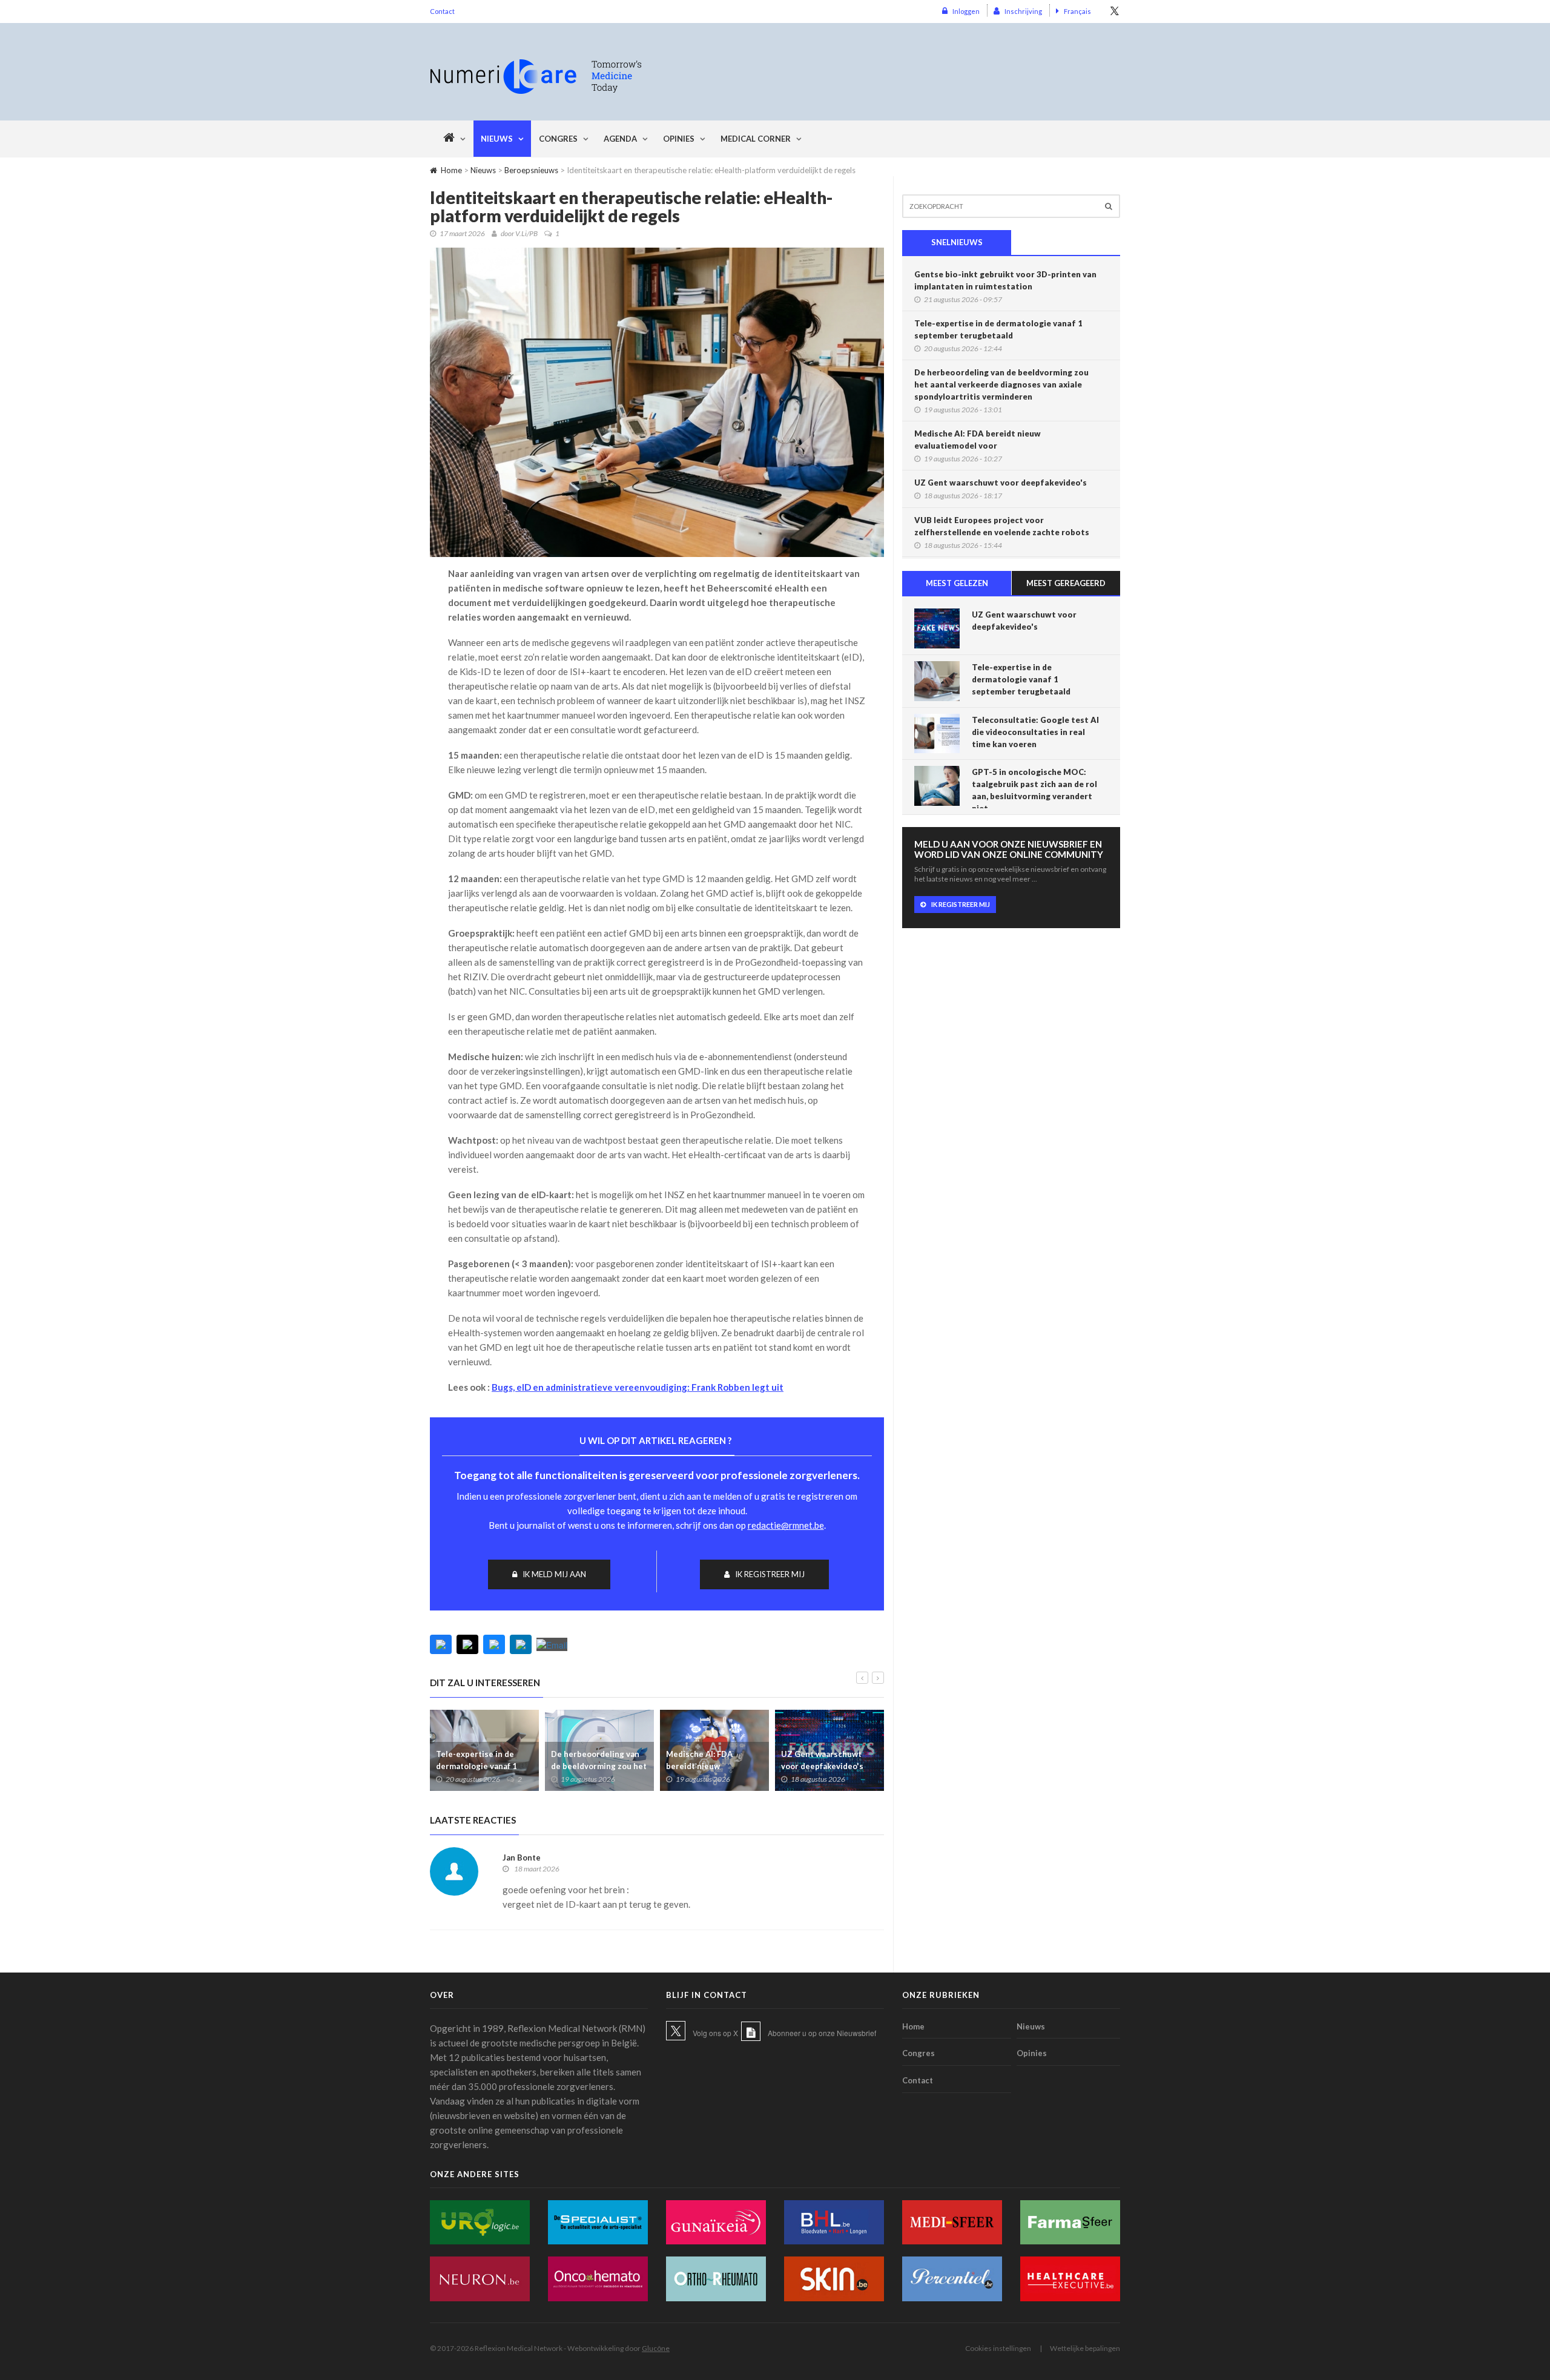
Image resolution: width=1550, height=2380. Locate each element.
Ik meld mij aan (554, 1574)
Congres (558, 139)
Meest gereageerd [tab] (1066, 583)
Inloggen (966, 11)
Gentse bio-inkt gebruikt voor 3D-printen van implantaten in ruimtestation (1005, 280)
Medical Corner (756, 139)
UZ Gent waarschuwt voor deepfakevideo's (822, 1760)
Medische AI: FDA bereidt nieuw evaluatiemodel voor (705, 1766)
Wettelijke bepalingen (1085, 2348)
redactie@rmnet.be (786, 1525)
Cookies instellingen (998, 2348)
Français (1077, 11)
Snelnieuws (957, 242)
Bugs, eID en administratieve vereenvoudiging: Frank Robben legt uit (638, 1387)
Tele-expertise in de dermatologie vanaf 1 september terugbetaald (483, 1766)
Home (451, 170)
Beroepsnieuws (531, 170)
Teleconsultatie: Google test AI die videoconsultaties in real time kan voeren (1035, 732)
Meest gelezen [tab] (957, 583)
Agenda (620, 139)
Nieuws (497, 139)
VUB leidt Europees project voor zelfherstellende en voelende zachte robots (1002, 526)
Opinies (679, 139)
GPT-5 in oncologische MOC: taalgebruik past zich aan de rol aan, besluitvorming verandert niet (1034, 790)
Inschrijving (1023, 11)
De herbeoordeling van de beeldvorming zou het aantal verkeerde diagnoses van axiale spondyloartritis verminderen (1001, 384)
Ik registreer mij (770, 1574)
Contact (442, 11)
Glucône (656, 2348)
